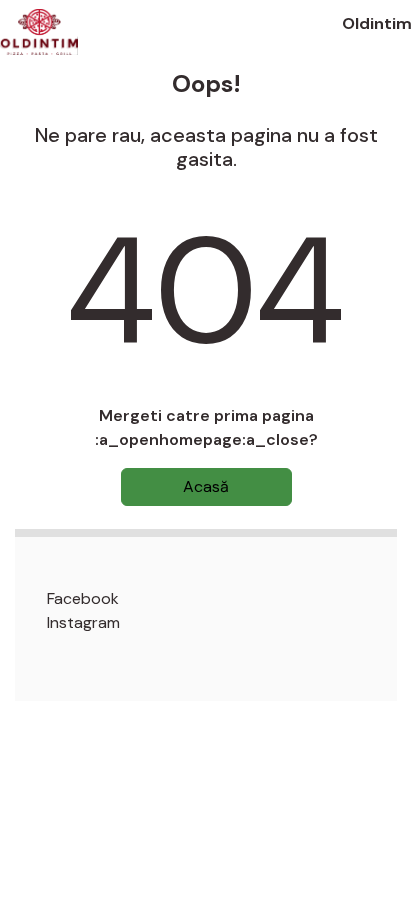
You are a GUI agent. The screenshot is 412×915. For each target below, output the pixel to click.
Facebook (83, 598)
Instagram (83, 622)
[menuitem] (222, 599)
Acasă (206, 486)
